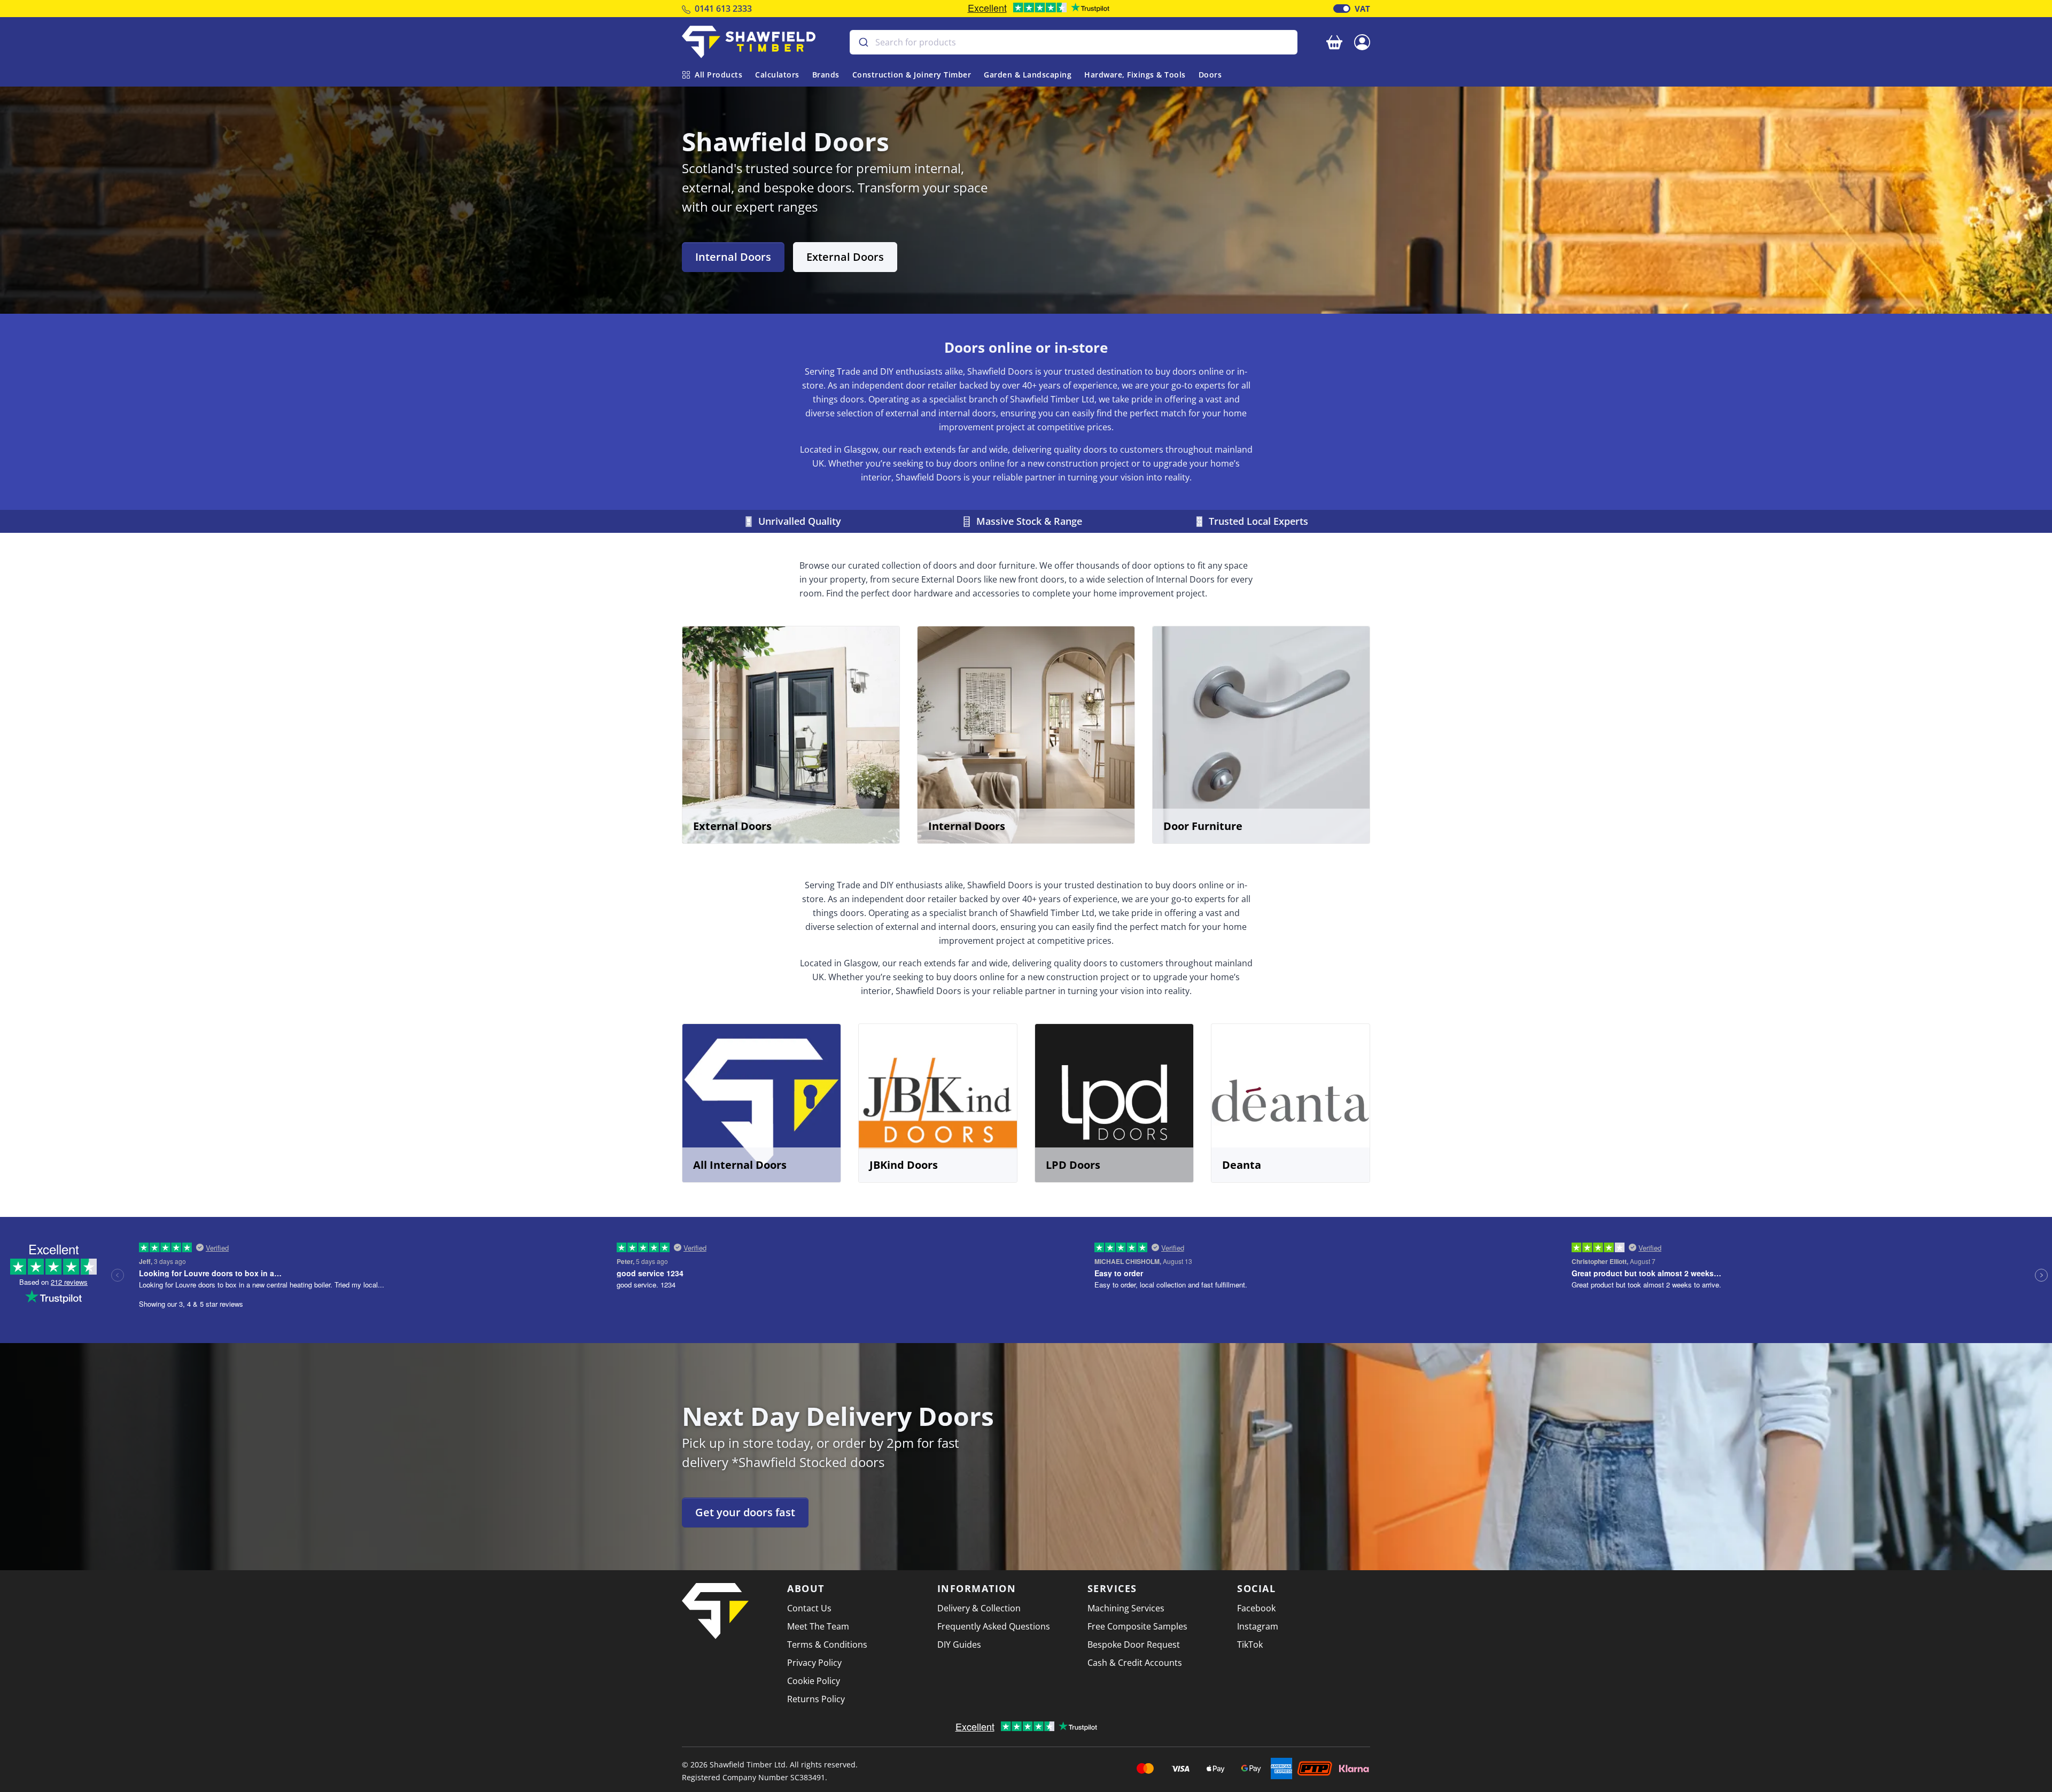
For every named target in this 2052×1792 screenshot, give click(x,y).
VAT (1362, 9)
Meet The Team (818, 1626)
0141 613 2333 (723, 9)
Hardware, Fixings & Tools (1135, 75)
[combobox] (1074, 42)
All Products (718, 75)
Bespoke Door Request (1134, 1644)
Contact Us (809, 1608)
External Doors (845, 257)
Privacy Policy (814, 1663)
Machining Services (1126, 1608)
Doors (1210, 75)
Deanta (1242, 1165)
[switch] (1342, 9)
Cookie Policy (814, 1681)
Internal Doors (733, 257)
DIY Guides (959, 1644)
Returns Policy (816, 1699)
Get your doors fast (745, 1512)
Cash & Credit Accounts (1135, 1663)
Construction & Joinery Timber (912, 75)
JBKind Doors (904, 1165)
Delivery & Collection (979, 1608)
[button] (1362, 41)
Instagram (1258, 1626)
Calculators (777, 75)
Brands (826, 75)
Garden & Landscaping (1028, 75)
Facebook (1256, 1608)
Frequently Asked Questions (994, 1626)
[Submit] (863, 42)
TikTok (1250, 1644)
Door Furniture (1203, 826)
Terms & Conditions (827, 1644)
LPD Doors (1073, 1165)
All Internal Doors (740, 1165)
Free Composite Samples (1137, 1626)
